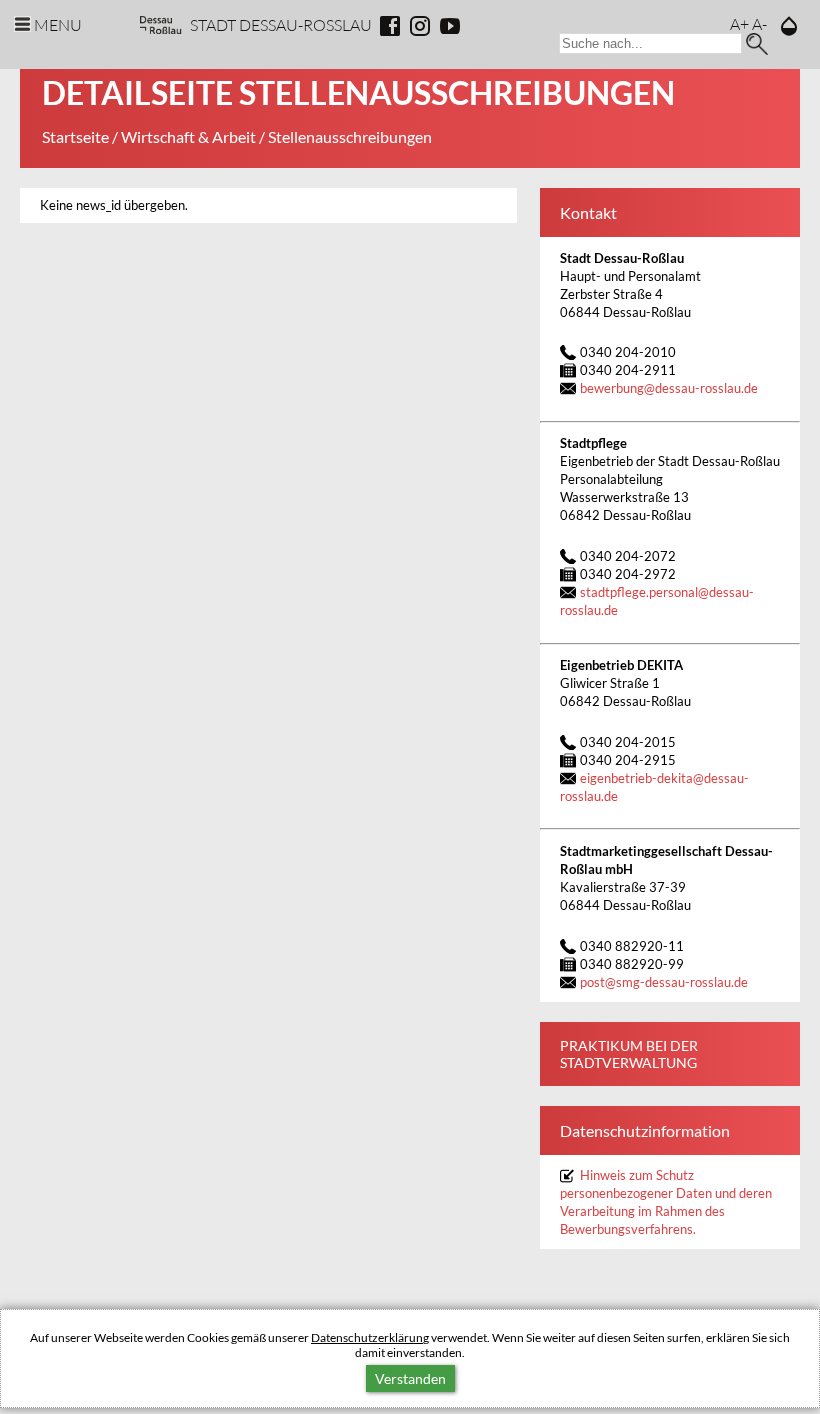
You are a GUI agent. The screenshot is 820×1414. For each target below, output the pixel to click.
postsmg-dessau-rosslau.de (664, 982)
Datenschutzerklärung (370, 1337)
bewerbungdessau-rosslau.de (669, 388)
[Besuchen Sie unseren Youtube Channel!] (450, 26)
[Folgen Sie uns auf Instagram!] (420, 26)
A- (759, 23)
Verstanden (410, 1378)
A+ (739, 23)
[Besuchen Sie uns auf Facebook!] (390, 26)
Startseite (75, 136)
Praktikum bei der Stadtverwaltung (629, 1054)
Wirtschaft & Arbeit (188, 136)
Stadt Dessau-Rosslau (281, 24)
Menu (58, 24)
